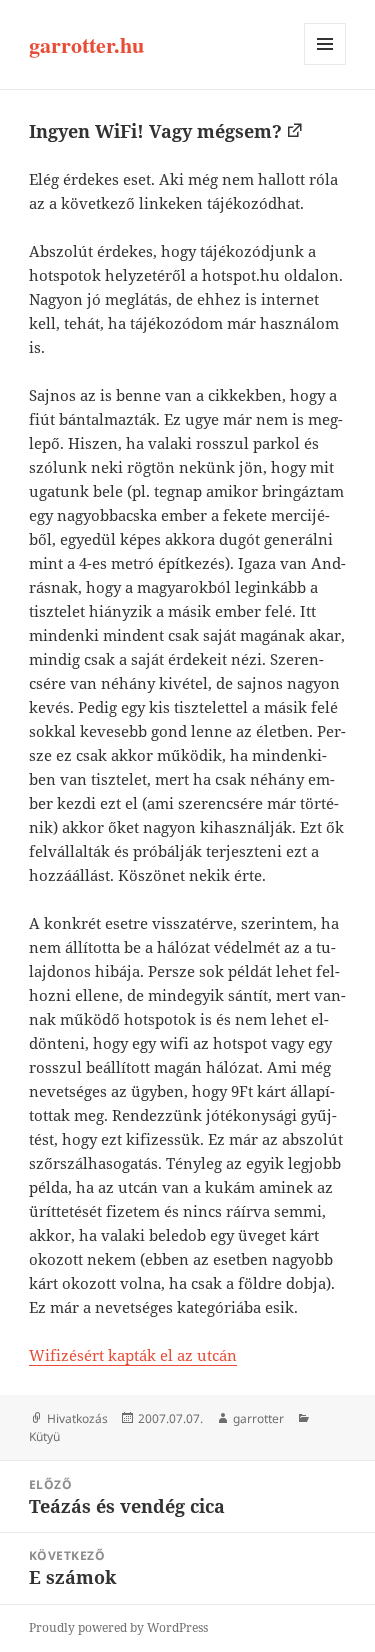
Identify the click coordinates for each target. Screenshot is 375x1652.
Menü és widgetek (325, 64)
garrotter (258, 1418)
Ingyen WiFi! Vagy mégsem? (155, 131)
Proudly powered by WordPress (118, 1627)
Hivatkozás (77, 1418)
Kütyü (44, 1436)
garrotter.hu (86, 44)
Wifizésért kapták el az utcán (133, 1355)
